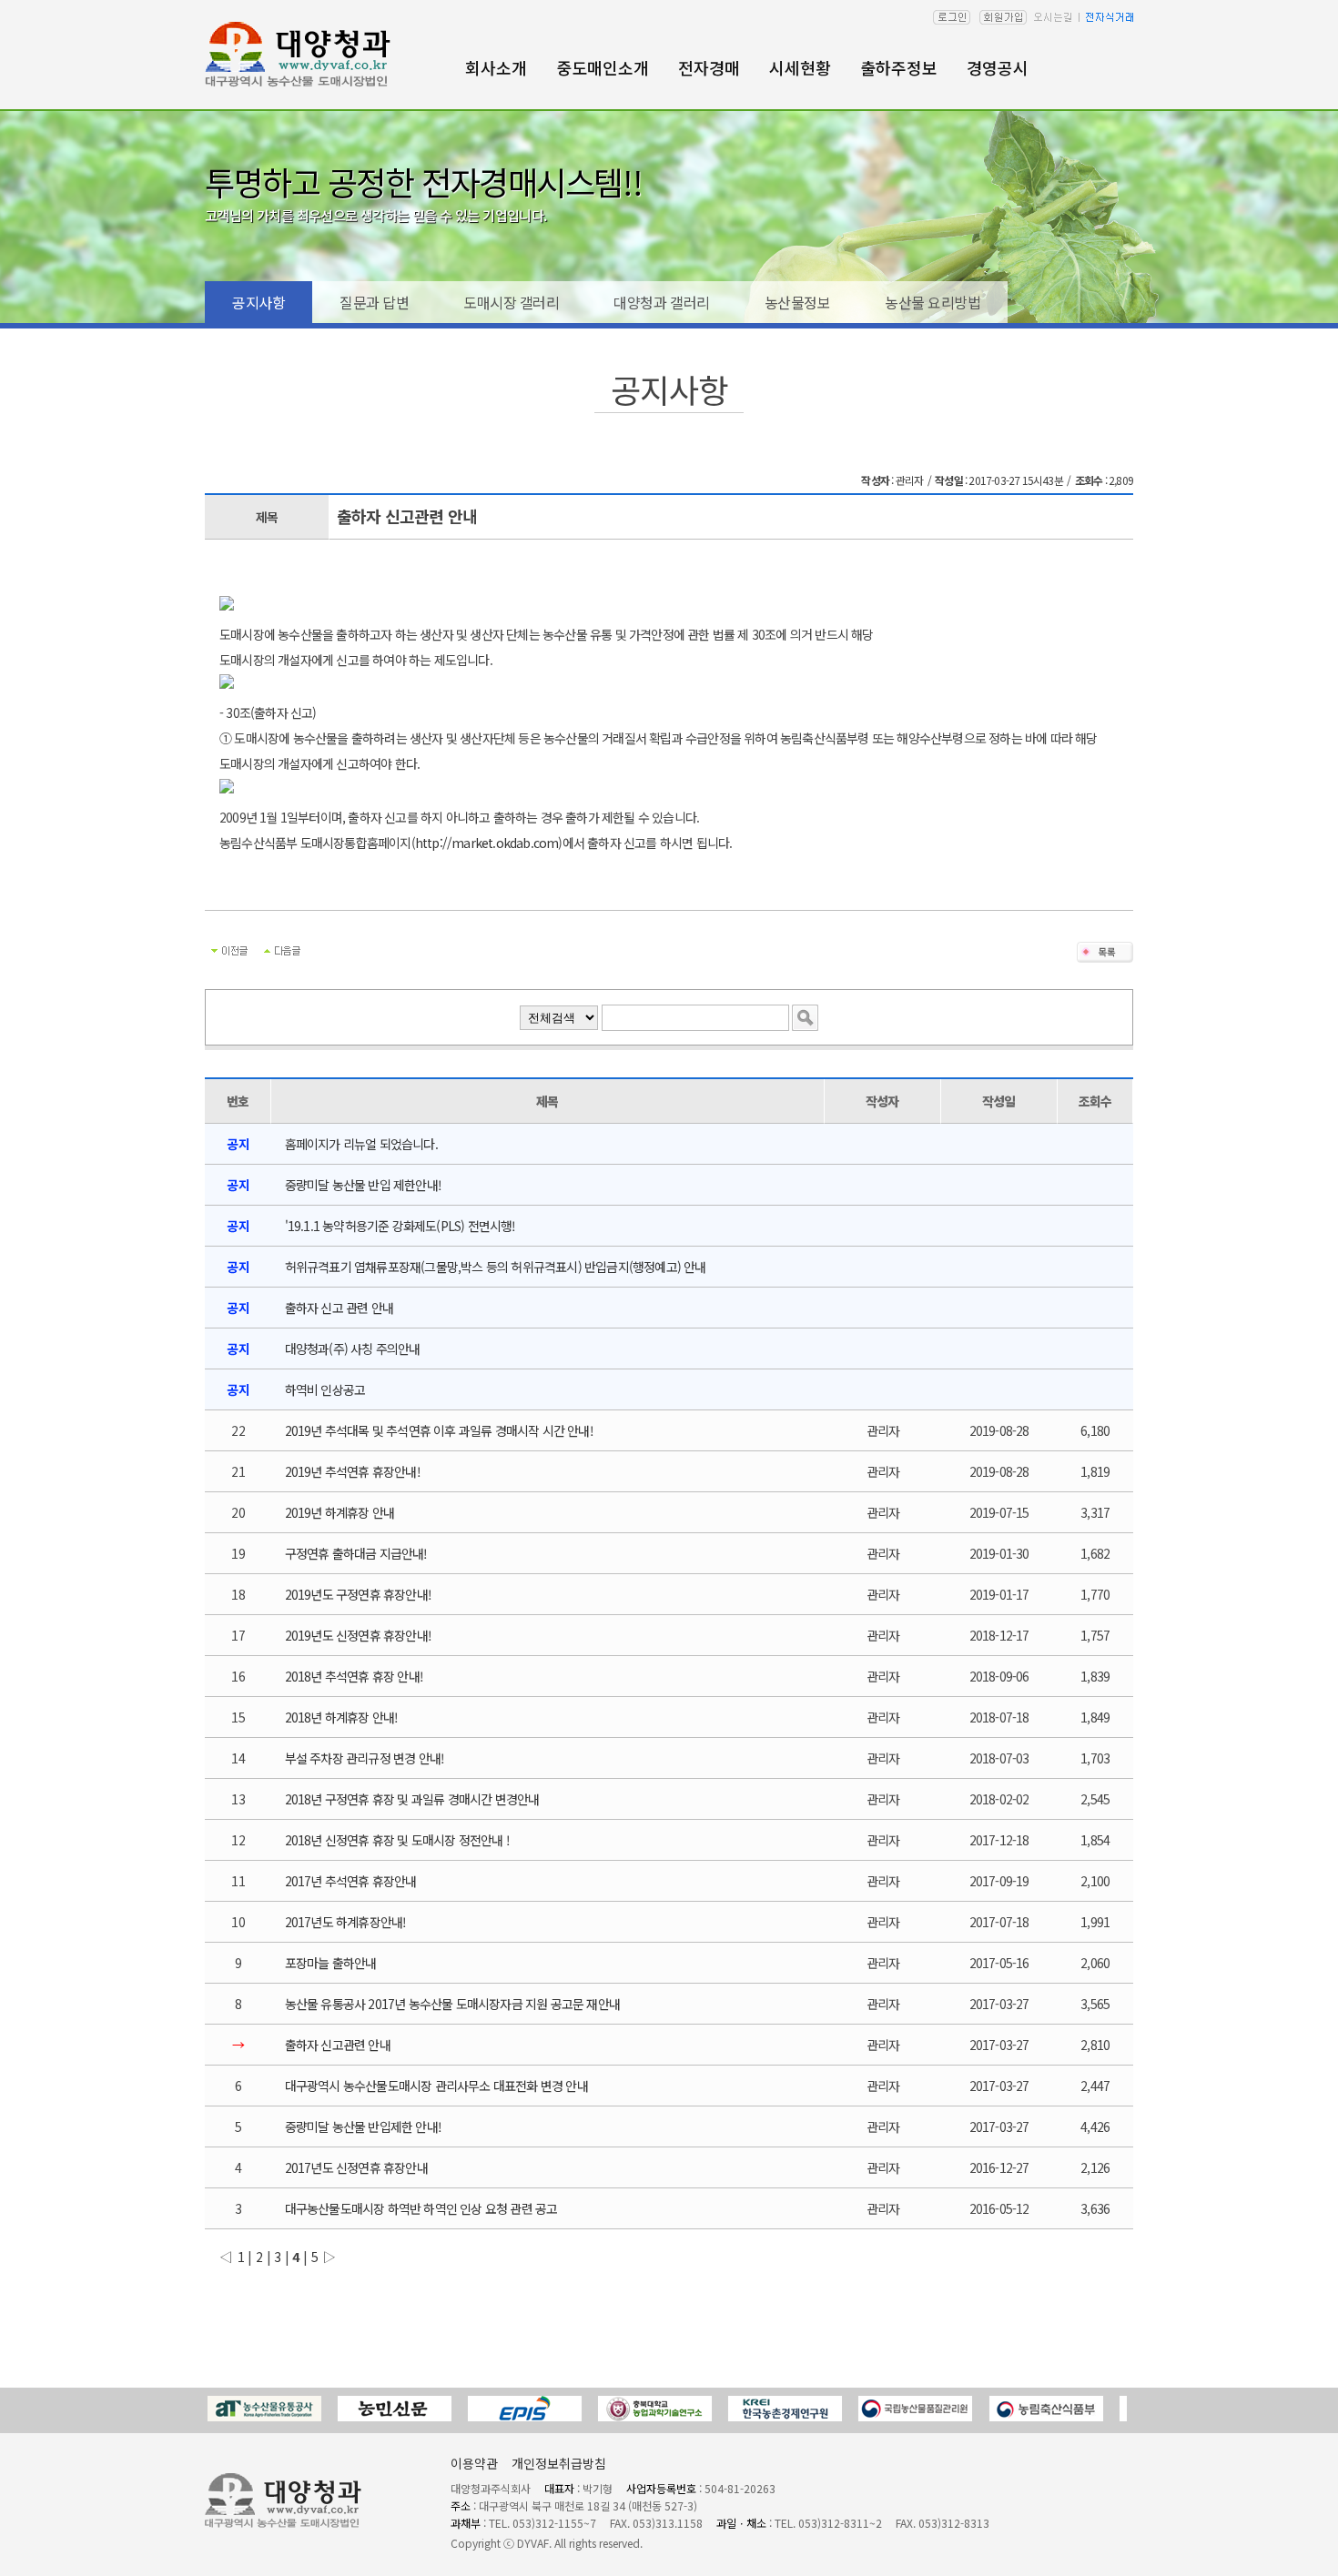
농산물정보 (798, 302)
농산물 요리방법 (933, 302)
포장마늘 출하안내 (331, 1963)
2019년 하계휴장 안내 (340, 1512)
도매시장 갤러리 (511, 302)
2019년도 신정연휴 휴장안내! (358, 1635)
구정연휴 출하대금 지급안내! (356, 1553)
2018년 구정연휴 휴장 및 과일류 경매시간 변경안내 (412, 1799)
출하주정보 (899, 67)
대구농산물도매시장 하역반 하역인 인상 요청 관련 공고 (421, 2208)
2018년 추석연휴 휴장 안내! (354, 1676)
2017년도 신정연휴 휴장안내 (356, 2167)
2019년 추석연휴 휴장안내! (353, 1471)
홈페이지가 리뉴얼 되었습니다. (361, 1144)
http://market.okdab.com (487, 843)
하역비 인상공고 (325, 1389)
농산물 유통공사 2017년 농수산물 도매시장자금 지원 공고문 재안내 (452, 2004)
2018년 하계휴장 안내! (342, 1717)
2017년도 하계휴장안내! (346, 1922)
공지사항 (258, 302)
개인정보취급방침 (559, 2463)
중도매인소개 (603, 67)
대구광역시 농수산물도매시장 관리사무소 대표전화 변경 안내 (436, 2086)
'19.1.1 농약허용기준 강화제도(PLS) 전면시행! (400, 1226)
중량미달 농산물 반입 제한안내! (363, 1185)
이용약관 (474, 2463)
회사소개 (496, 67)
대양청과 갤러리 (661, 302)
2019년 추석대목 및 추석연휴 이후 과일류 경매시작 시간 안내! (439, 1430)
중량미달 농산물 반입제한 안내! (363, 2126)
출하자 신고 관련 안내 (339, 1308)
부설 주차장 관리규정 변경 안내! (365, 1758)
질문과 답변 (374, 302)
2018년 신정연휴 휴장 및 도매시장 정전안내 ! (397, 1840)
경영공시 (998, 67)
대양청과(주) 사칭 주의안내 (353, 1349)
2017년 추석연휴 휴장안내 (351, 1881)
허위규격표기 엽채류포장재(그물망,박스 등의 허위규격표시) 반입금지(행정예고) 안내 (496, 1267)
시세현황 (800, 67)
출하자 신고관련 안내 (338, 2045)
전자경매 (709, 67)
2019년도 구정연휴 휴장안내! (358, 1594)
